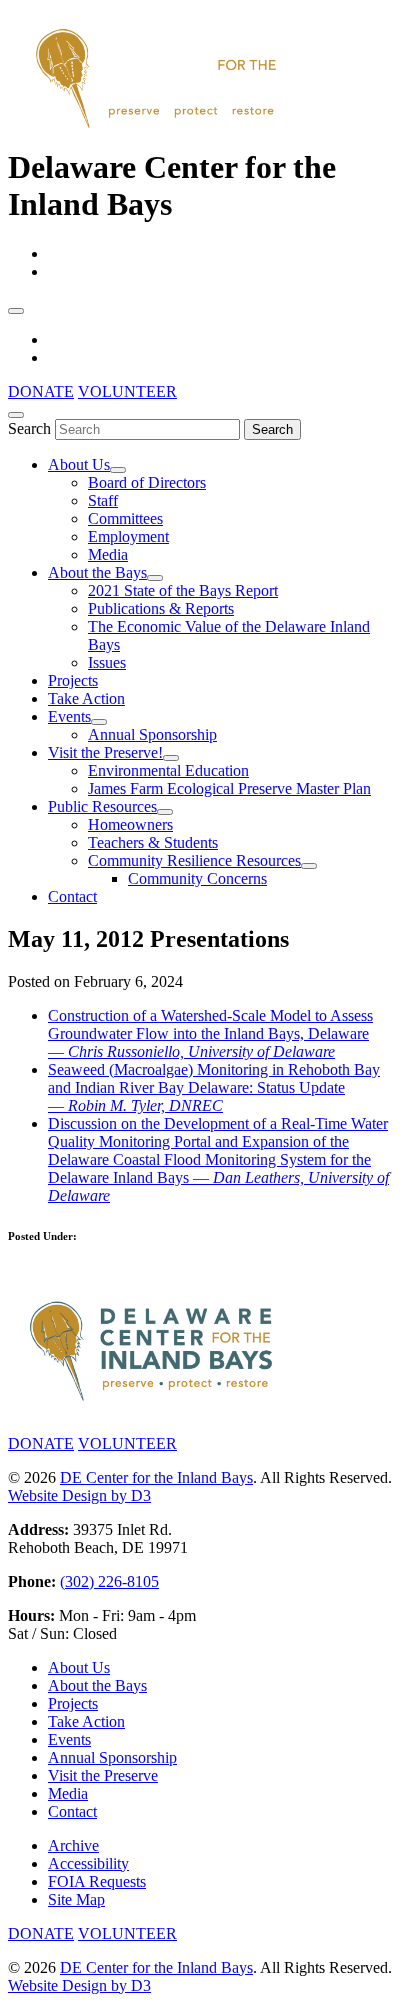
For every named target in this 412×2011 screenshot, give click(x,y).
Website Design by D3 (79, 1495)
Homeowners (130, 824)
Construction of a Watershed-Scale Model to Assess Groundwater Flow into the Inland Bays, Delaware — (210, 1033)
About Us (79, 464)
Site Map (76, 1899)
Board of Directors (147, 482)
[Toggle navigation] (16, 311)
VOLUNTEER (127, 391)
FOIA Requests (97, 1881)
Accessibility (88, 1863)
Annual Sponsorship (152, 734)
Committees (125, 518)
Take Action (86, 698)
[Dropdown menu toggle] (118, 470)
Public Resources (102, 806)
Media (108, 554)
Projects (73, 680)
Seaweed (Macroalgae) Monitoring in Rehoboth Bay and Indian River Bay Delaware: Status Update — (214, 1087)
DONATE (41, 391)
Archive (73, 1845)
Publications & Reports (161, 608)
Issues (107, 662)
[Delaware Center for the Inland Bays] (158, 130)
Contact (72, 896)
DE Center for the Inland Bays (156, 1477)
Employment (128, 536)
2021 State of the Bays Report (183, 590)
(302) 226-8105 (109, 1581)
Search (29, 428)
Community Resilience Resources (194, 860)
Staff (103, 500)
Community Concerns (197, 878)
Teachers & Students (153, 842)
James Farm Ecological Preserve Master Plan (229, 788)
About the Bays (97, 572)
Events (69, 716)
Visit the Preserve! (105, 752)
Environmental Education (168, 770)
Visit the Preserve (103, 1775)
